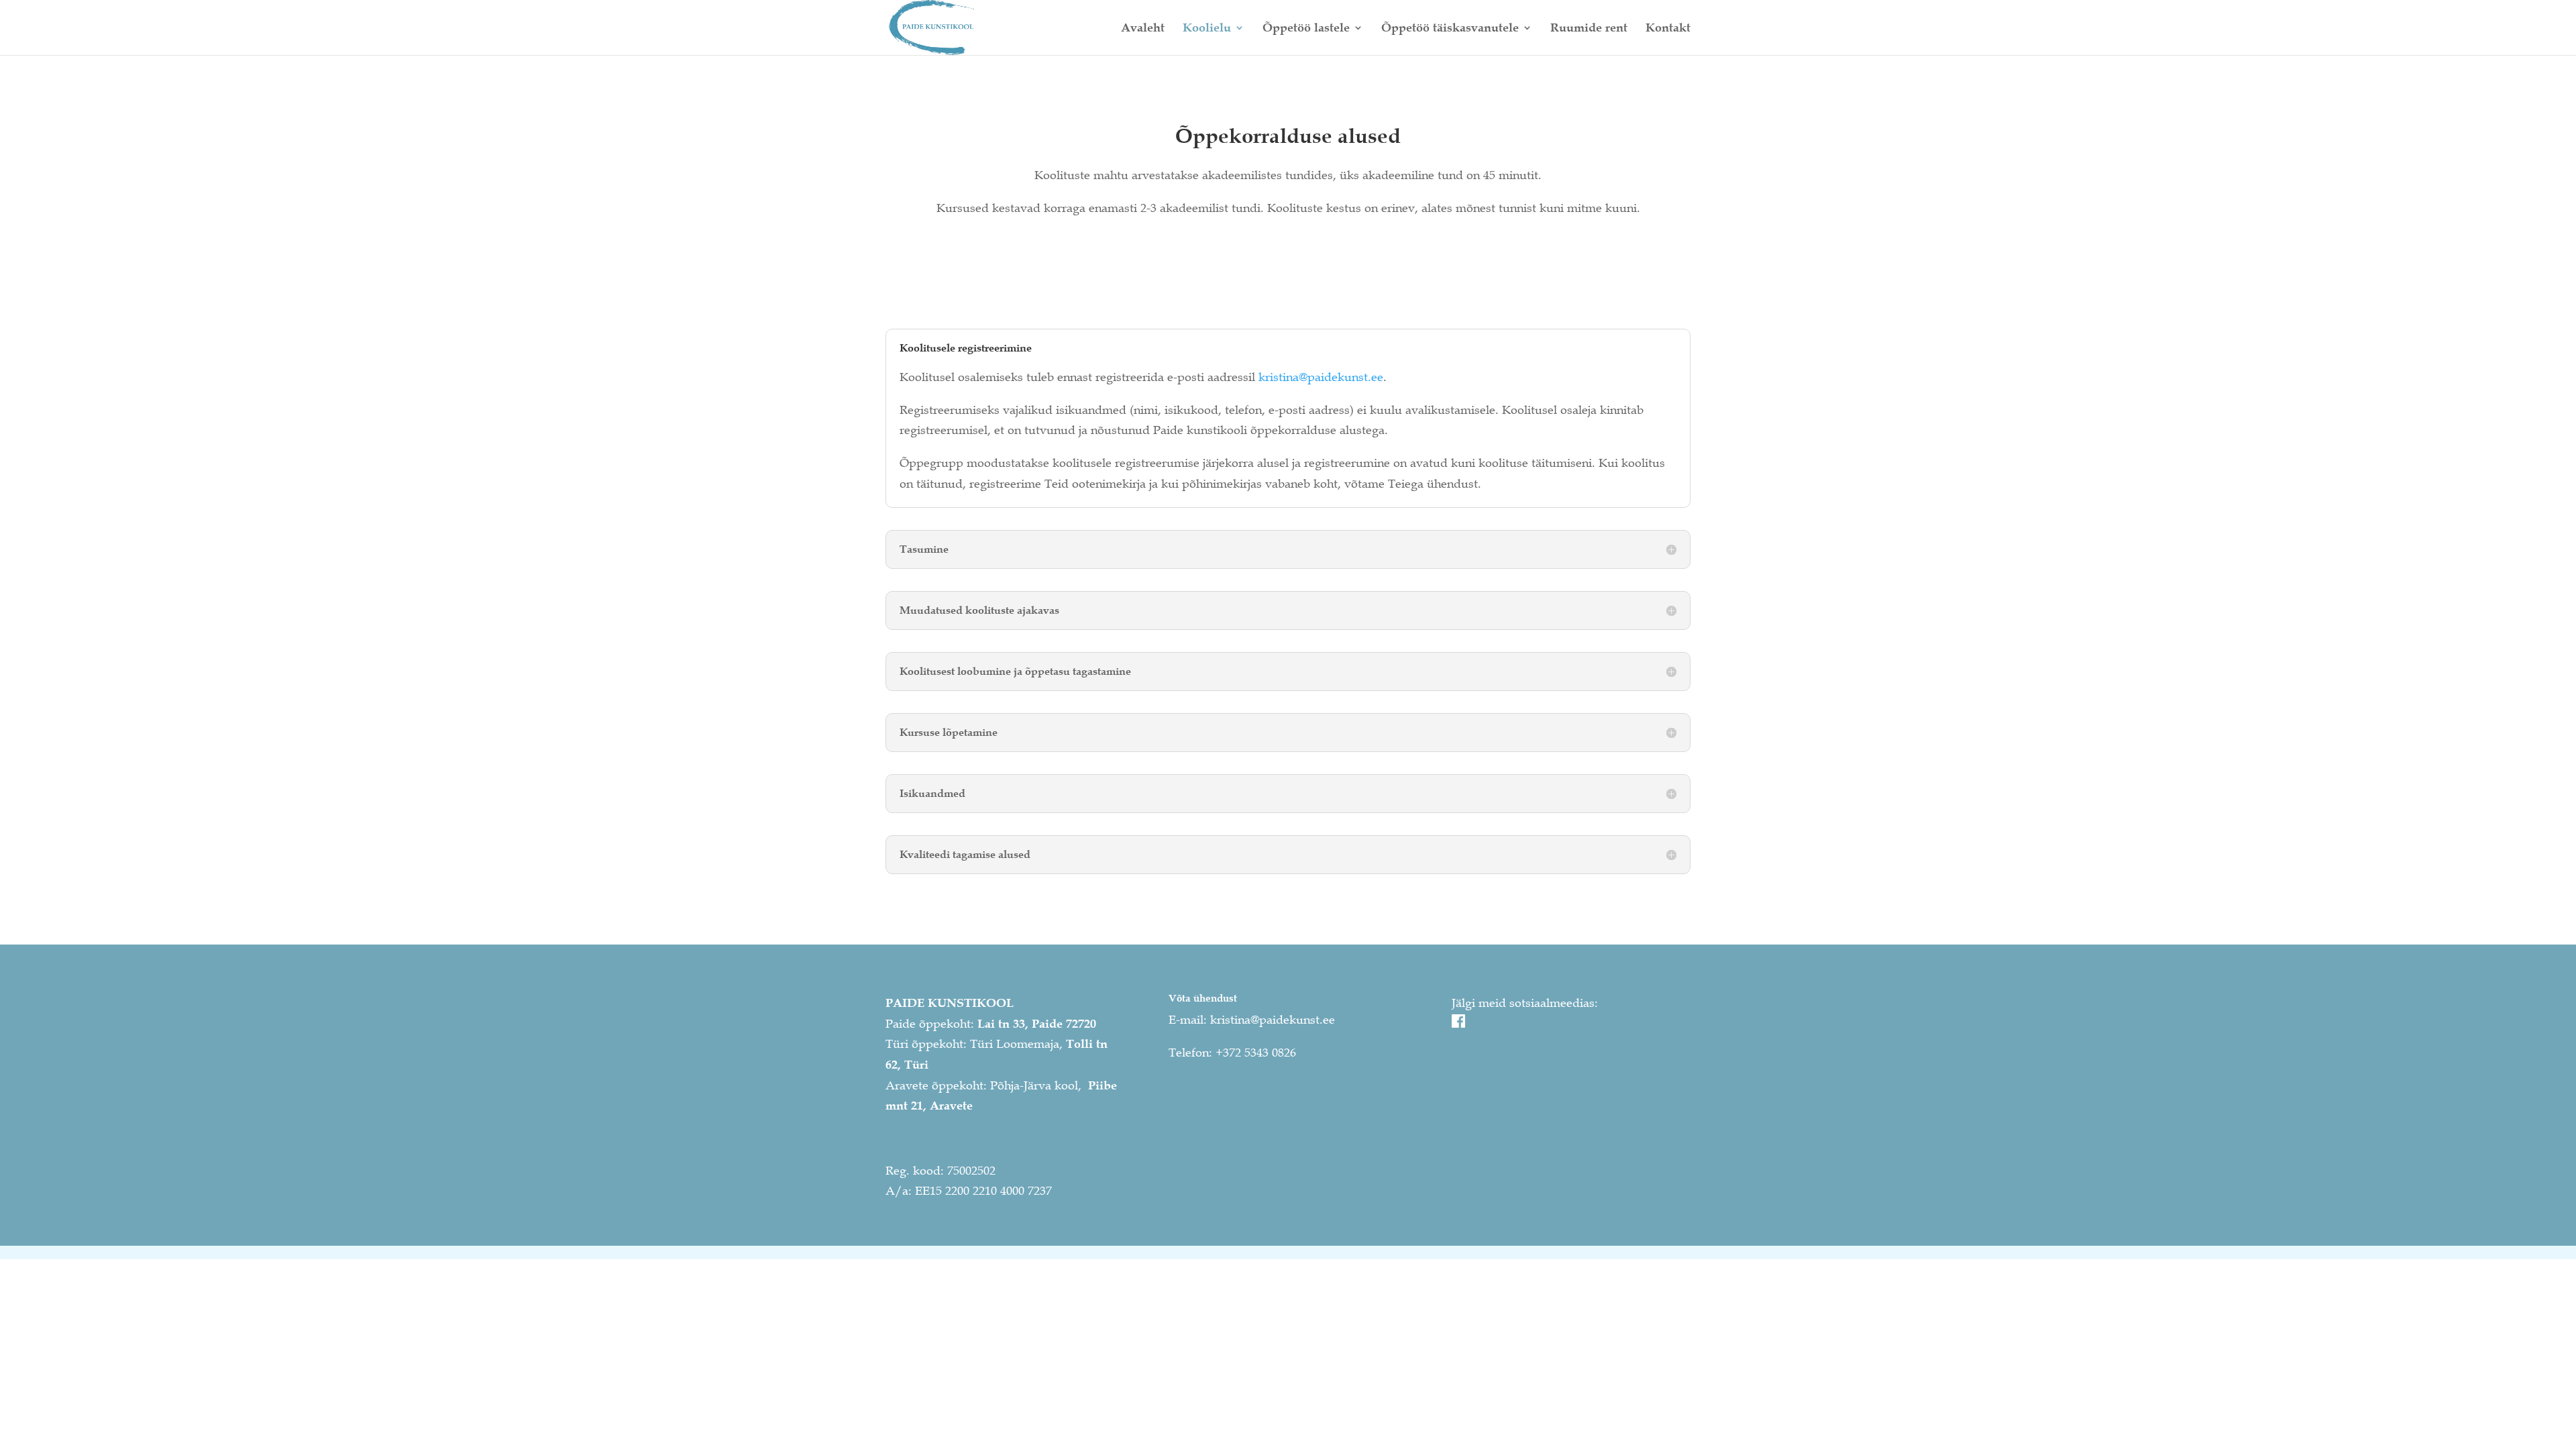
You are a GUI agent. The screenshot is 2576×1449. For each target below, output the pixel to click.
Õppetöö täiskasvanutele (1450, 29)
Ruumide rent (1589, 29)
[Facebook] (1458, 1024)
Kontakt (1668, 29)
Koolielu (1207, 29)
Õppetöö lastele (1306, 29)
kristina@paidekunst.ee (1321, 377)
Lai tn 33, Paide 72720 (1037, 1024)
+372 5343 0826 (1256, 1053)
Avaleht (1143, 29)
